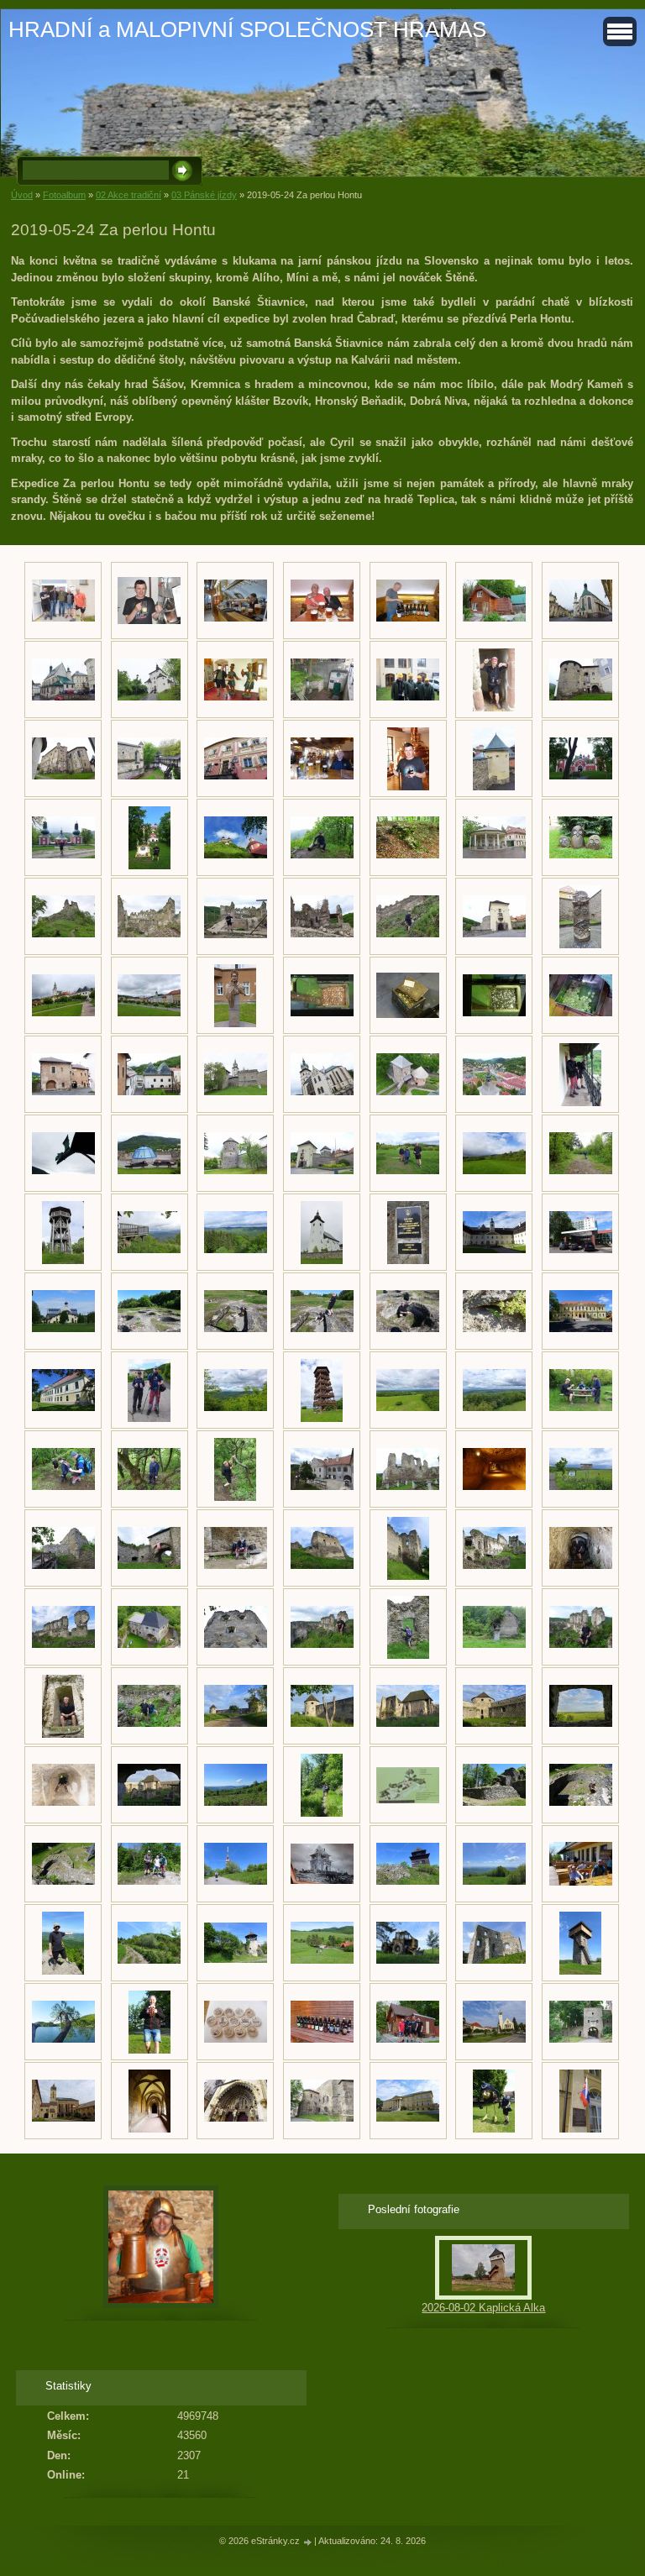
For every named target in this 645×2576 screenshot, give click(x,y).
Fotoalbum (64, 195)
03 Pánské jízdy (204, 195)
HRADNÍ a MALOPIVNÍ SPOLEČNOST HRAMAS (247, 29)
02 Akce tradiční (128, 195)
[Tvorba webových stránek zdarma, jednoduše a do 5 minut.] (308, 2542)
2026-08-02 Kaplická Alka (483, 2308)
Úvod (22, 195)
